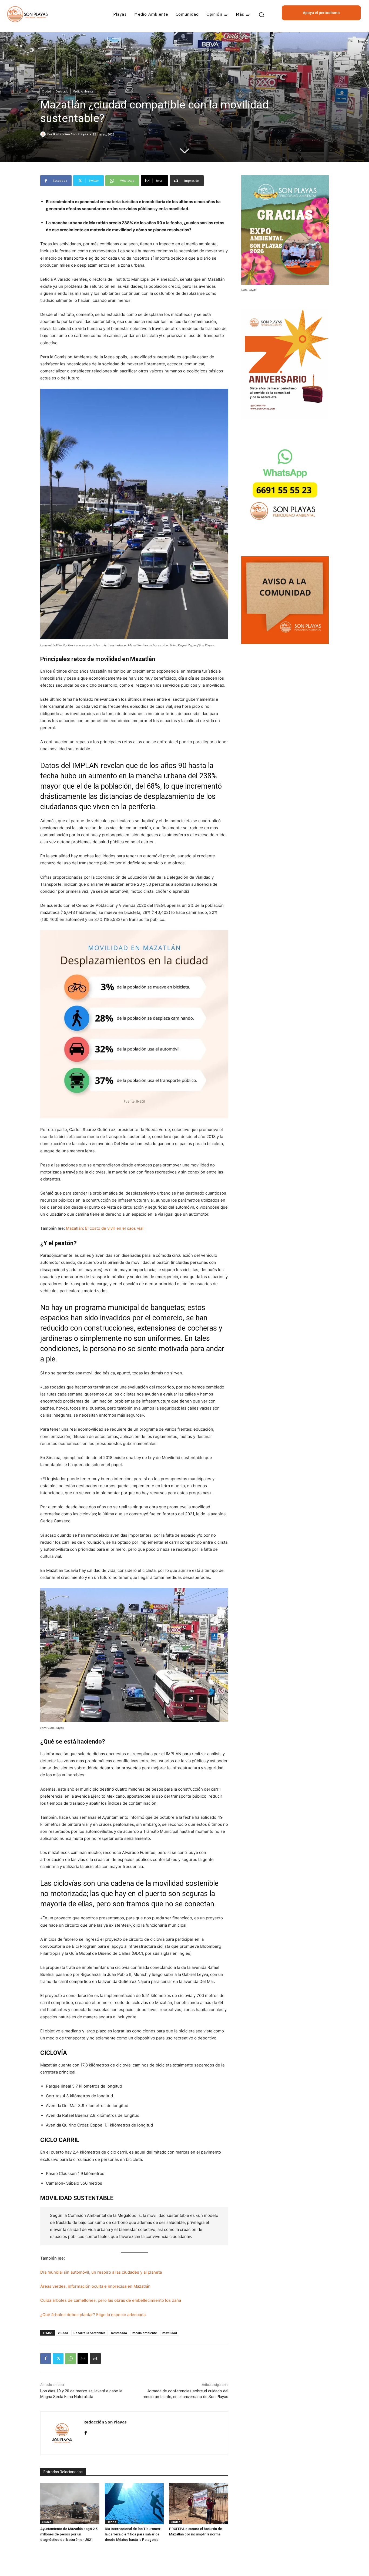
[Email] (83, 2359)
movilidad (170, 2333)
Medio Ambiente (83, 91)
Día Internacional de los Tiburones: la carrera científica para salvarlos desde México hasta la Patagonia (133, 2534)
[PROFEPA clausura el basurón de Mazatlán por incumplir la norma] (199, 2504)
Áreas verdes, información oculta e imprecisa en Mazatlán (95, 2286)
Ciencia (111, 2522)
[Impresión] (95, 2359)
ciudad (63, 2333)
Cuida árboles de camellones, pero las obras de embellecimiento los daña (111, 2300)
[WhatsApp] (71, 2359)
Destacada (119, 2333)
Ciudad (46, 91)
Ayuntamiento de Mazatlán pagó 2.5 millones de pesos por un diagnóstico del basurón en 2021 (69, 2534)
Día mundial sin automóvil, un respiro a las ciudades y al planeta (101, 2272)
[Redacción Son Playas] (44, 134)
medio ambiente (145, 2333)
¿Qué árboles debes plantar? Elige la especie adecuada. (93, 2315)
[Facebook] (46, 2359)
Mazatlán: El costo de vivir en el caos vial (105, 1228)
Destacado (62, 91)
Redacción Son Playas (71, 134)
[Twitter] (58, 2359)
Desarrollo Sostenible (90, 2333)
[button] (261, 14)
